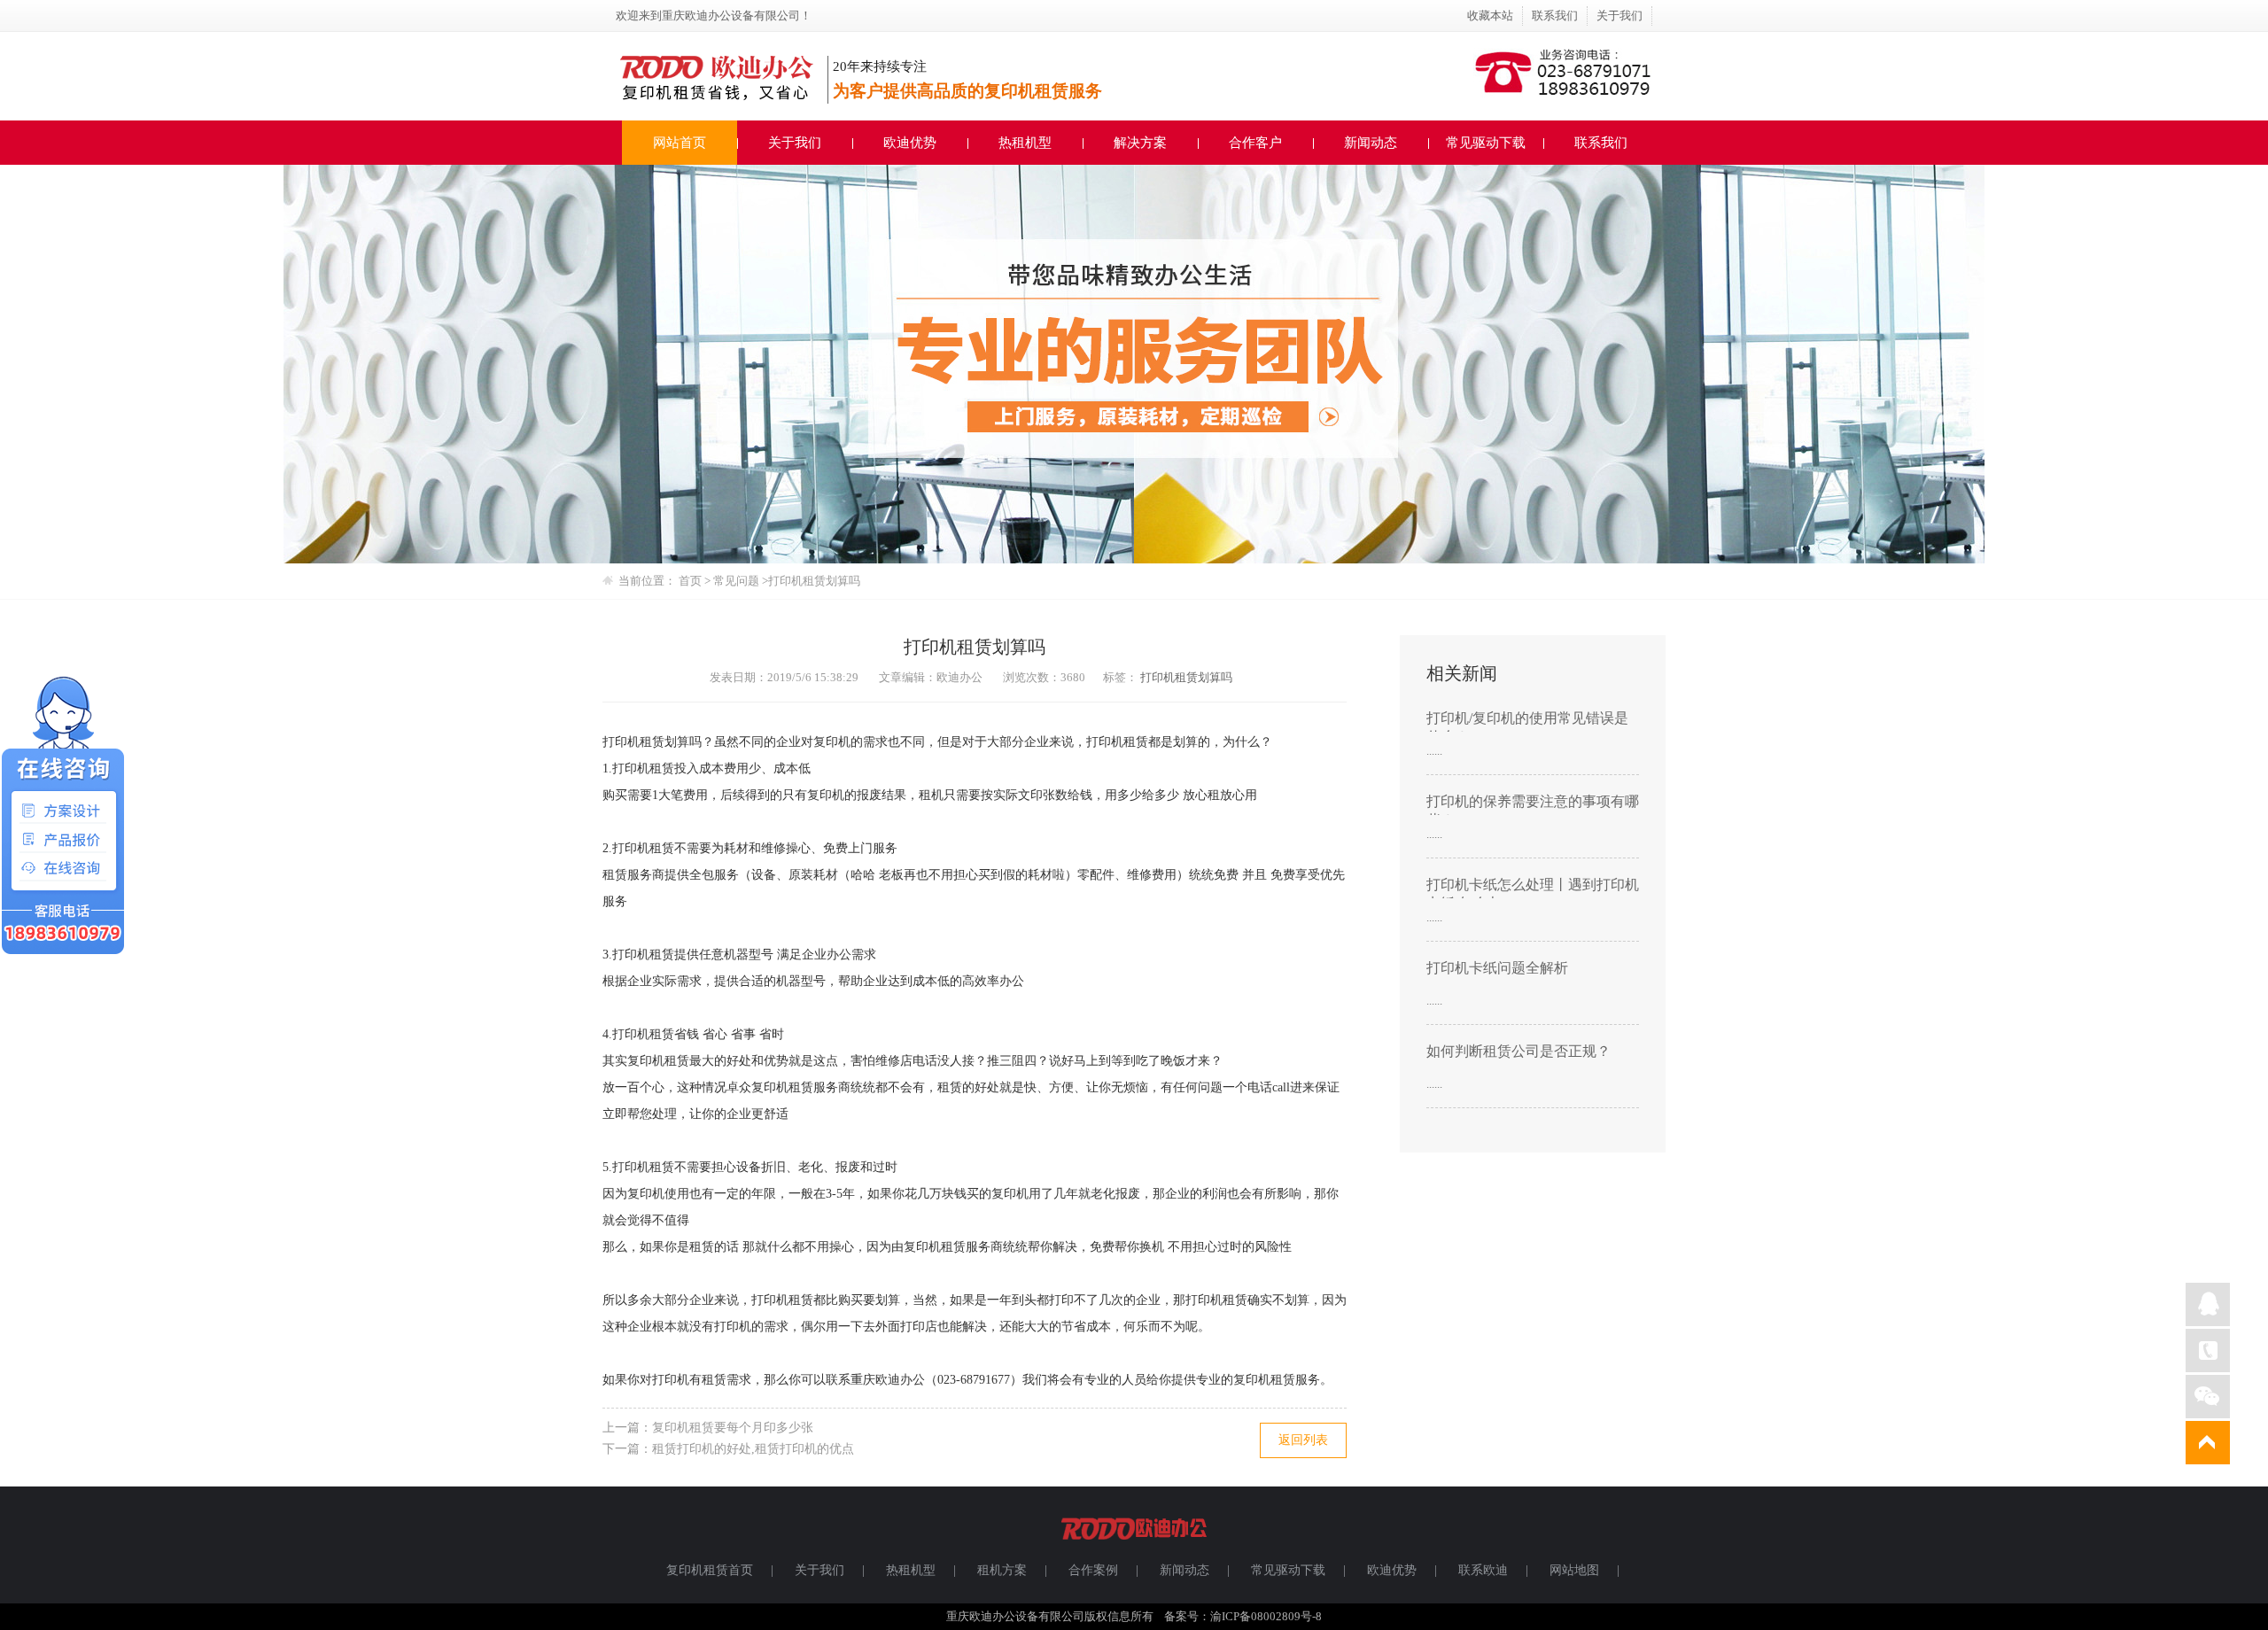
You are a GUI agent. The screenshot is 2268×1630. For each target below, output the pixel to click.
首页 (690, 581)
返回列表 (1303, 1440)
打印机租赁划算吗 (1186, 677)
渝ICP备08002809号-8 (1266, 1616)
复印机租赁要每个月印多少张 (733, 1428)
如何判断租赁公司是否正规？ (1518, 1051)
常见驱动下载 (1486, 143)
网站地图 (1574, 1570)
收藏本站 (1490, 16)
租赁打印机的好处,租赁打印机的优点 (753, 1449)
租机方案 (1002, 1570)
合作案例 (1093, 1570)
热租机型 (1025, 143)
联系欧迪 (1483, 1570)
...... (1434, 751)
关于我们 (1619, 16)
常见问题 (738, 581)
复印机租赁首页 (710, 1570)
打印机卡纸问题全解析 (1497, 968)
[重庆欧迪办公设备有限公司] (1134, 1547)
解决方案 (1140, 143)
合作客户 (1255, 143)
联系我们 (1555, 16)
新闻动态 (1371, 143)
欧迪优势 (910, 143)
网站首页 (680, 143)
